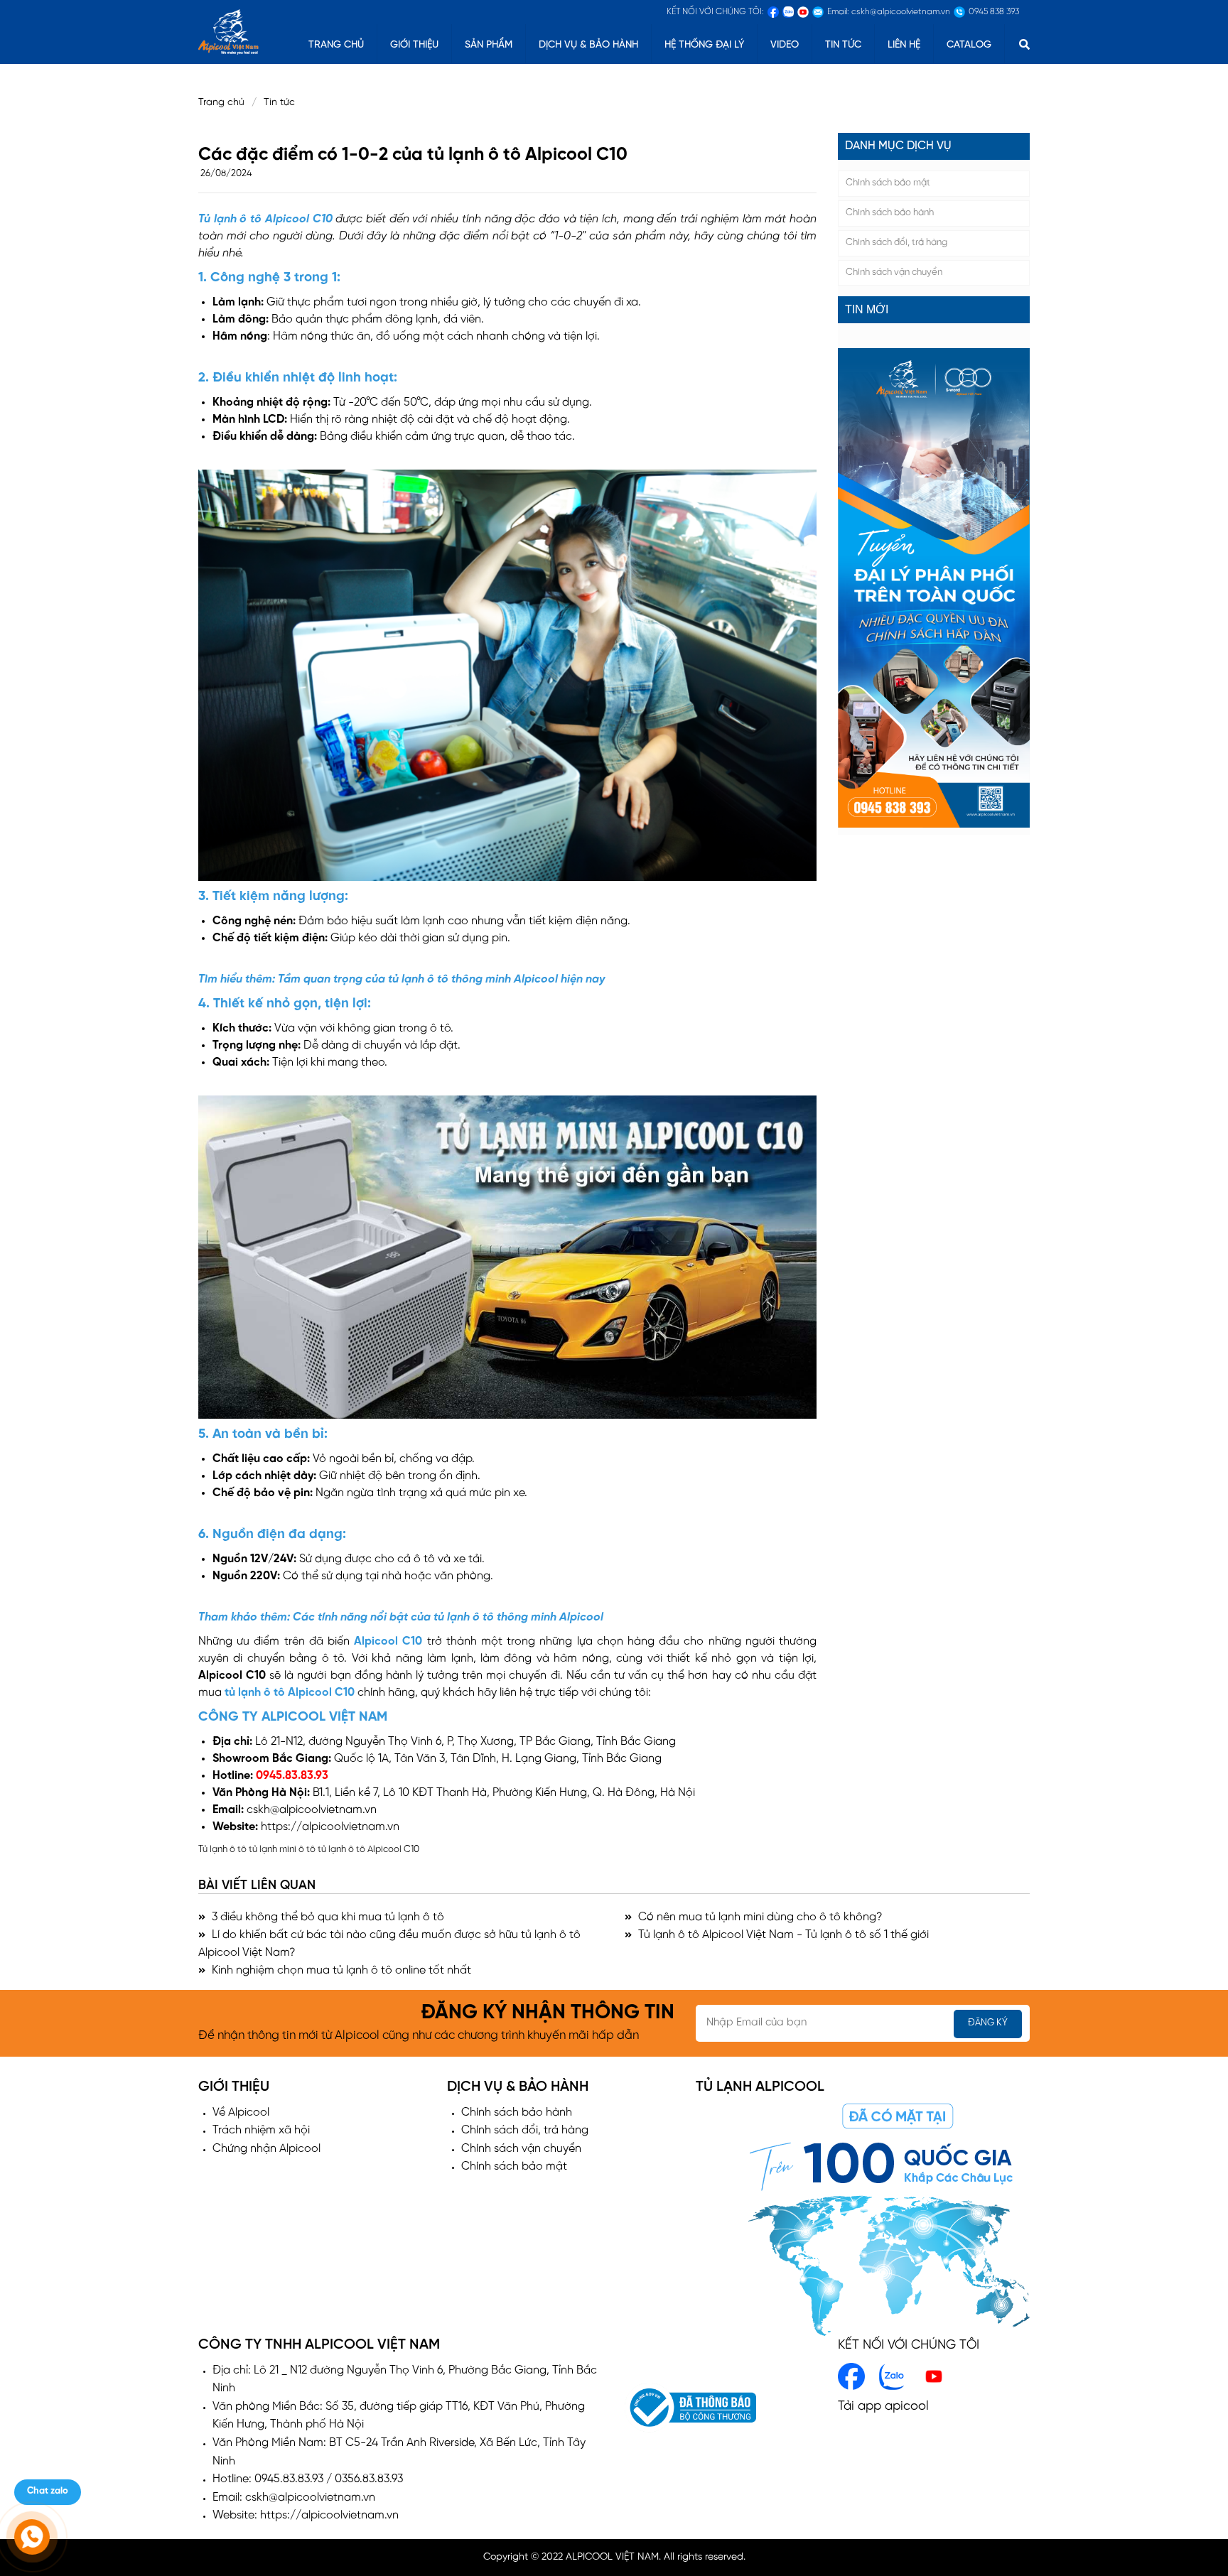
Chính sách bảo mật (888, 183)
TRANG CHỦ (336, 45)
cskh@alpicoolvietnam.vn (312, 1810)
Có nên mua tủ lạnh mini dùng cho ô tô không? (759, 1917)
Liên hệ (904, 45)
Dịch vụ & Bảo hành (588, 45)
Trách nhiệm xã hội (261, 2130)
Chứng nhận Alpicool (266, 2149)
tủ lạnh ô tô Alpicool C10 (291, 1693)
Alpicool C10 (390, 1641)
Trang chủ (221, 103)
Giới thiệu (414, 45)
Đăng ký (988, 2023)
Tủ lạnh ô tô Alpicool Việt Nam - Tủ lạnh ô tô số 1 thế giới (782, 1935)
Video (785, 45)
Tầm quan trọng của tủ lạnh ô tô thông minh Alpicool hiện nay (441, 979)
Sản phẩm (489, 45)
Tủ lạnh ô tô (222, 1850)
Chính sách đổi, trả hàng (896, 243)
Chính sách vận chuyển (894, 272)
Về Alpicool (241, 2112)
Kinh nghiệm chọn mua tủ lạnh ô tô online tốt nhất (340, 1970)
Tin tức (843, 45)
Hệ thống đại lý (704, 45)
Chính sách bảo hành (890, 213)
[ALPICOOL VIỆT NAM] (228, 30)
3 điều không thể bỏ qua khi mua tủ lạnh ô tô (327, 1917)
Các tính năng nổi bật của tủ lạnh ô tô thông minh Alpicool (447, 1617)
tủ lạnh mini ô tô (282, 1850)
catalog (969, 45)
